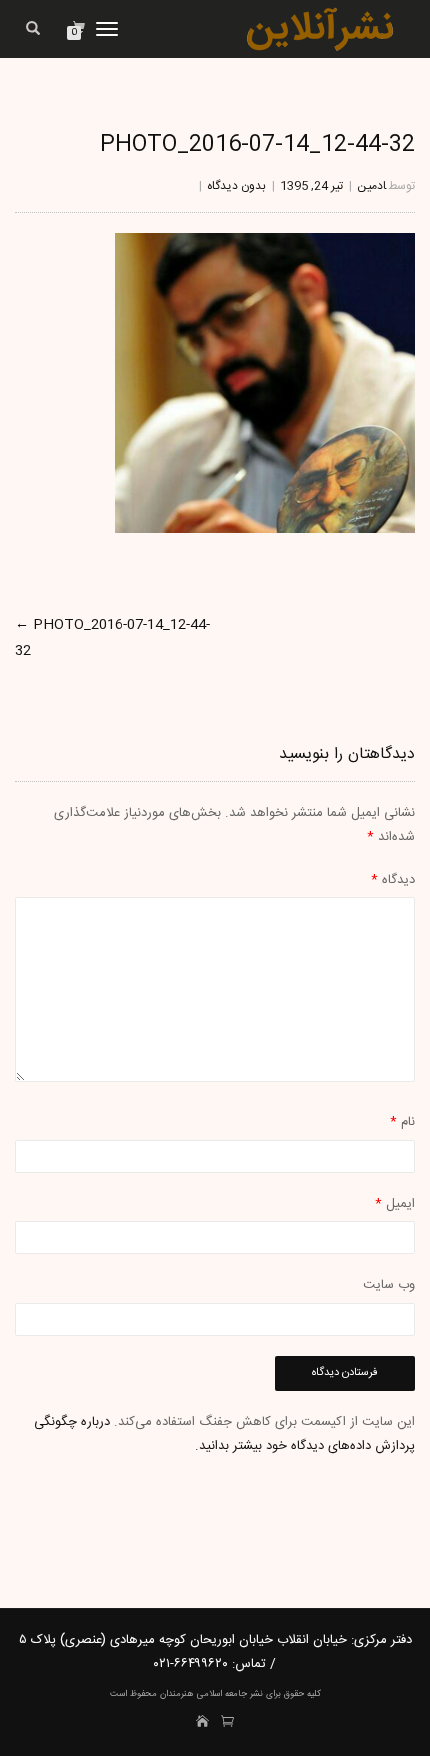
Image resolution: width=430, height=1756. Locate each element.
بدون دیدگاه (236, 186)
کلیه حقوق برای (292, 1694)
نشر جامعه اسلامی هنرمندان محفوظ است (186, 1694)
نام (402, 1122)
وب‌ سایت (389, 1285)
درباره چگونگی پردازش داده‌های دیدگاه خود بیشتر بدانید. (224, 1433)
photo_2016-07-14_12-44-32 (257, 145)
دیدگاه (393, 880)
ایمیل (395, 1204)
